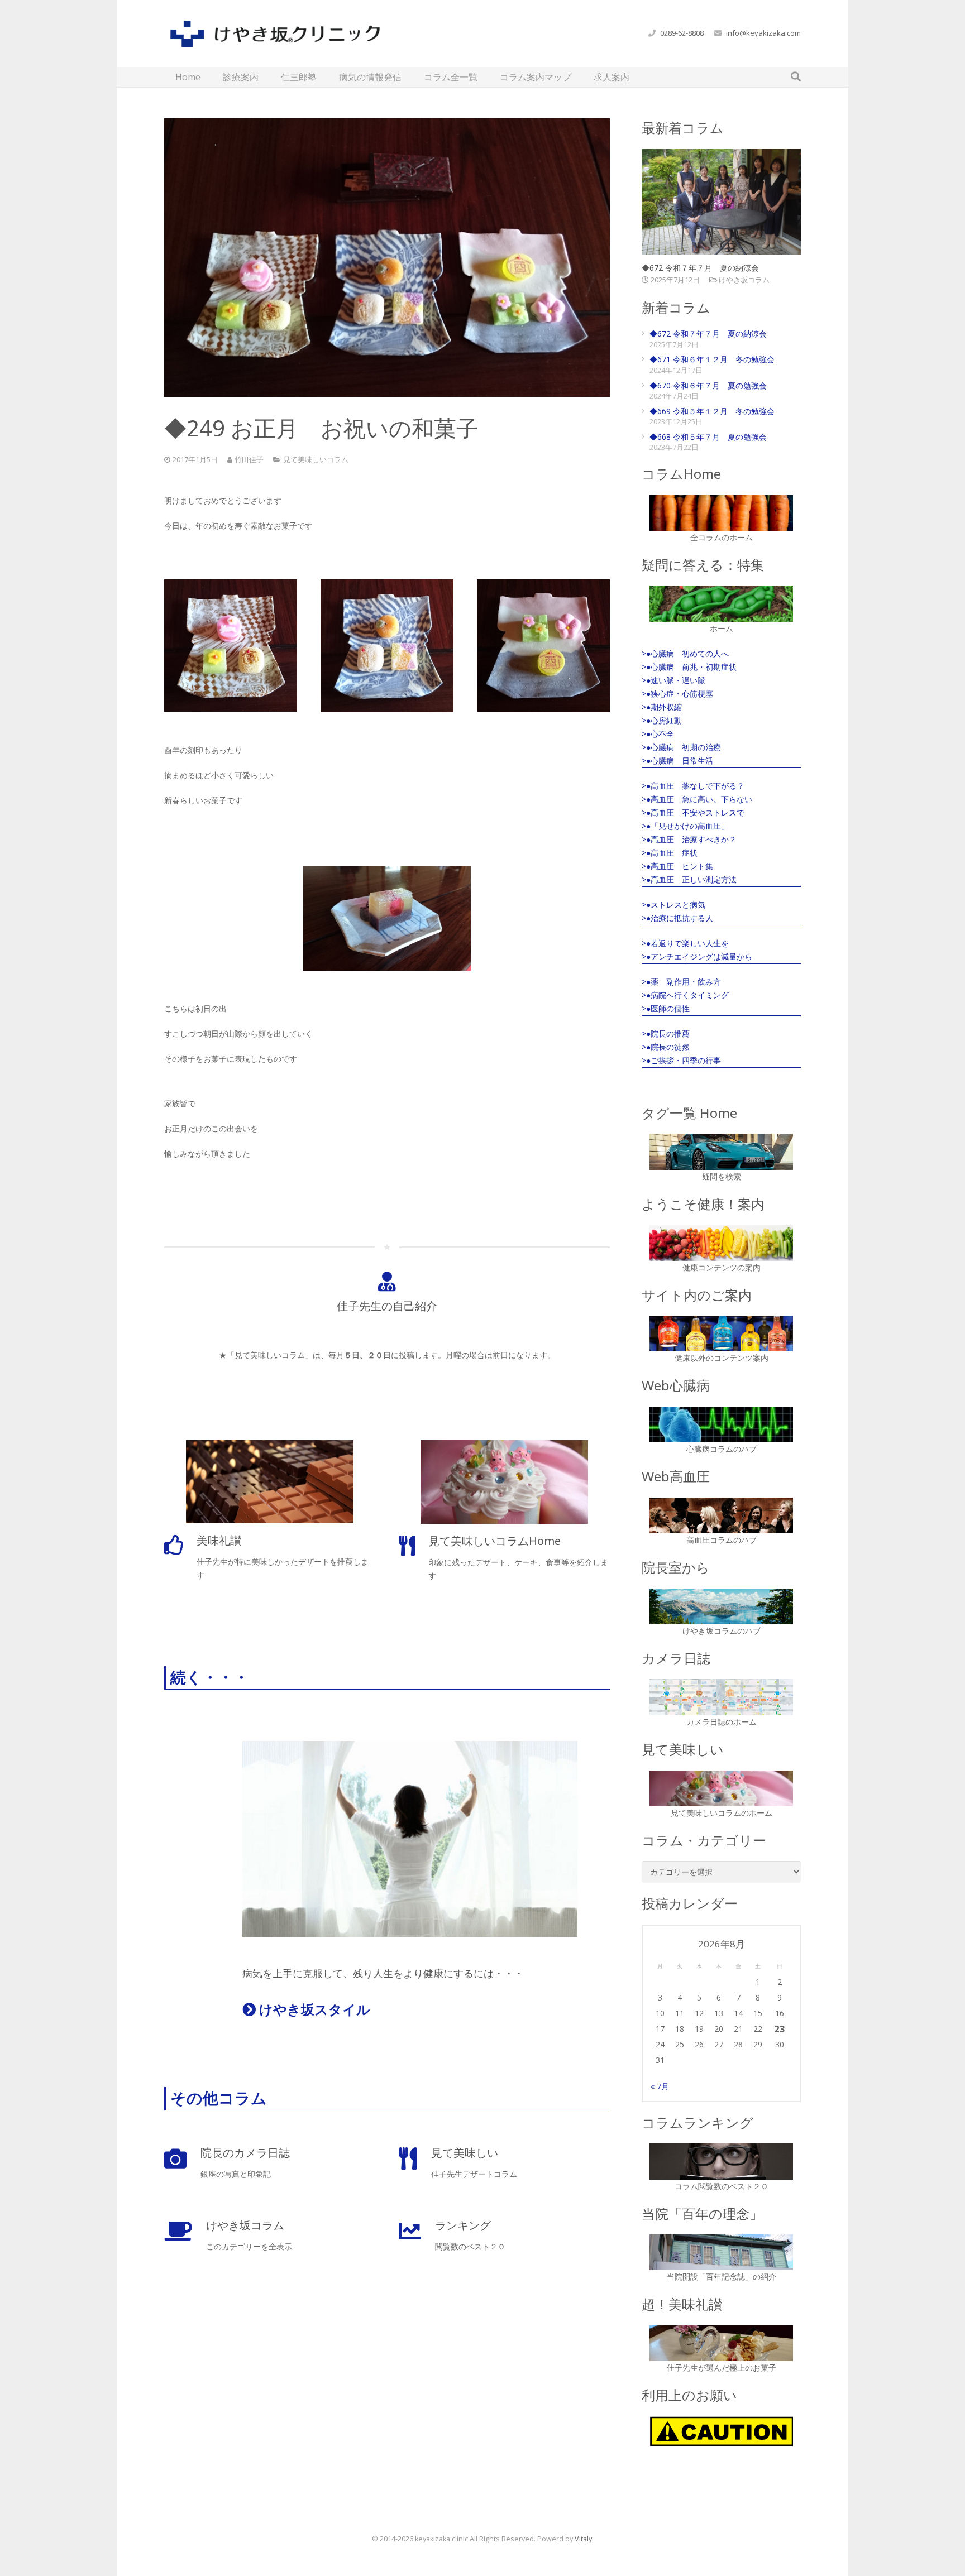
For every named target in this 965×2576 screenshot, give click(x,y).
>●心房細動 (662, 720)
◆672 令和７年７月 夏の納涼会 (700, 268)
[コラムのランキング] (721, 2161)
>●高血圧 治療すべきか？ (689, 839)
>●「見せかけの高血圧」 (685, 826)
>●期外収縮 (662, 707)
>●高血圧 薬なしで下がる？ (693, 786)
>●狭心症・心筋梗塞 (677, 694)
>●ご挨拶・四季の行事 (681, 1060)
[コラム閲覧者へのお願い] (721, 2431)
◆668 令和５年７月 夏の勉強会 (708, 437)
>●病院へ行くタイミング (685, 995)
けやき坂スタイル (313, 2009)
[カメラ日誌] (721, 1697)
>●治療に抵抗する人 (677, 918)
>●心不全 (658, 734)
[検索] (796, 77)
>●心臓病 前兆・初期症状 (689, 667)
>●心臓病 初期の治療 (681, 747)
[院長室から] (721, 1606)
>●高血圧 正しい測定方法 (689, 879)
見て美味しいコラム (316, 460)
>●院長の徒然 (666, 1047)
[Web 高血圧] (721, 1515)
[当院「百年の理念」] (721, 2252)
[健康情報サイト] (721, 1243)
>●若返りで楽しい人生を (685, 943)
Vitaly (583, 2539)
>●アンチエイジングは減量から (697, 956)
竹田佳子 (249, 460)
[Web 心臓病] (721, 1424)
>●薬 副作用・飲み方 (681, 982)
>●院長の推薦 (666, 1033)
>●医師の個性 (666, 1008)
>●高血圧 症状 (670, 853)
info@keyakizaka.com (763, 33)
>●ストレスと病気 (673, 905)
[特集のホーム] (721, 603)
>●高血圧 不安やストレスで (693, 812)
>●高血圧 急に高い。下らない (697, 799)
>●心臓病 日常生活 (677, 761)
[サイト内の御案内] (721, 1333)
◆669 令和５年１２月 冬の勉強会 (712, 411)
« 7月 (660, 2086)
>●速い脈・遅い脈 (673, 680)
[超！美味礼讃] (721, 2343)
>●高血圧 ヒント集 (677, 866)
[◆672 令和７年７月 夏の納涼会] (721, 202)
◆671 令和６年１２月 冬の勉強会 (712, 359)
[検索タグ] (721, 1152)
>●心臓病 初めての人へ (685, 653)
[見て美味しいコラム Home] (721, 1788)
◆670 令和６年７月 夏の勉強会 (708, 385)
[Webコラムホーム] (721, 513)
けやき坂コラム (744, 280)
